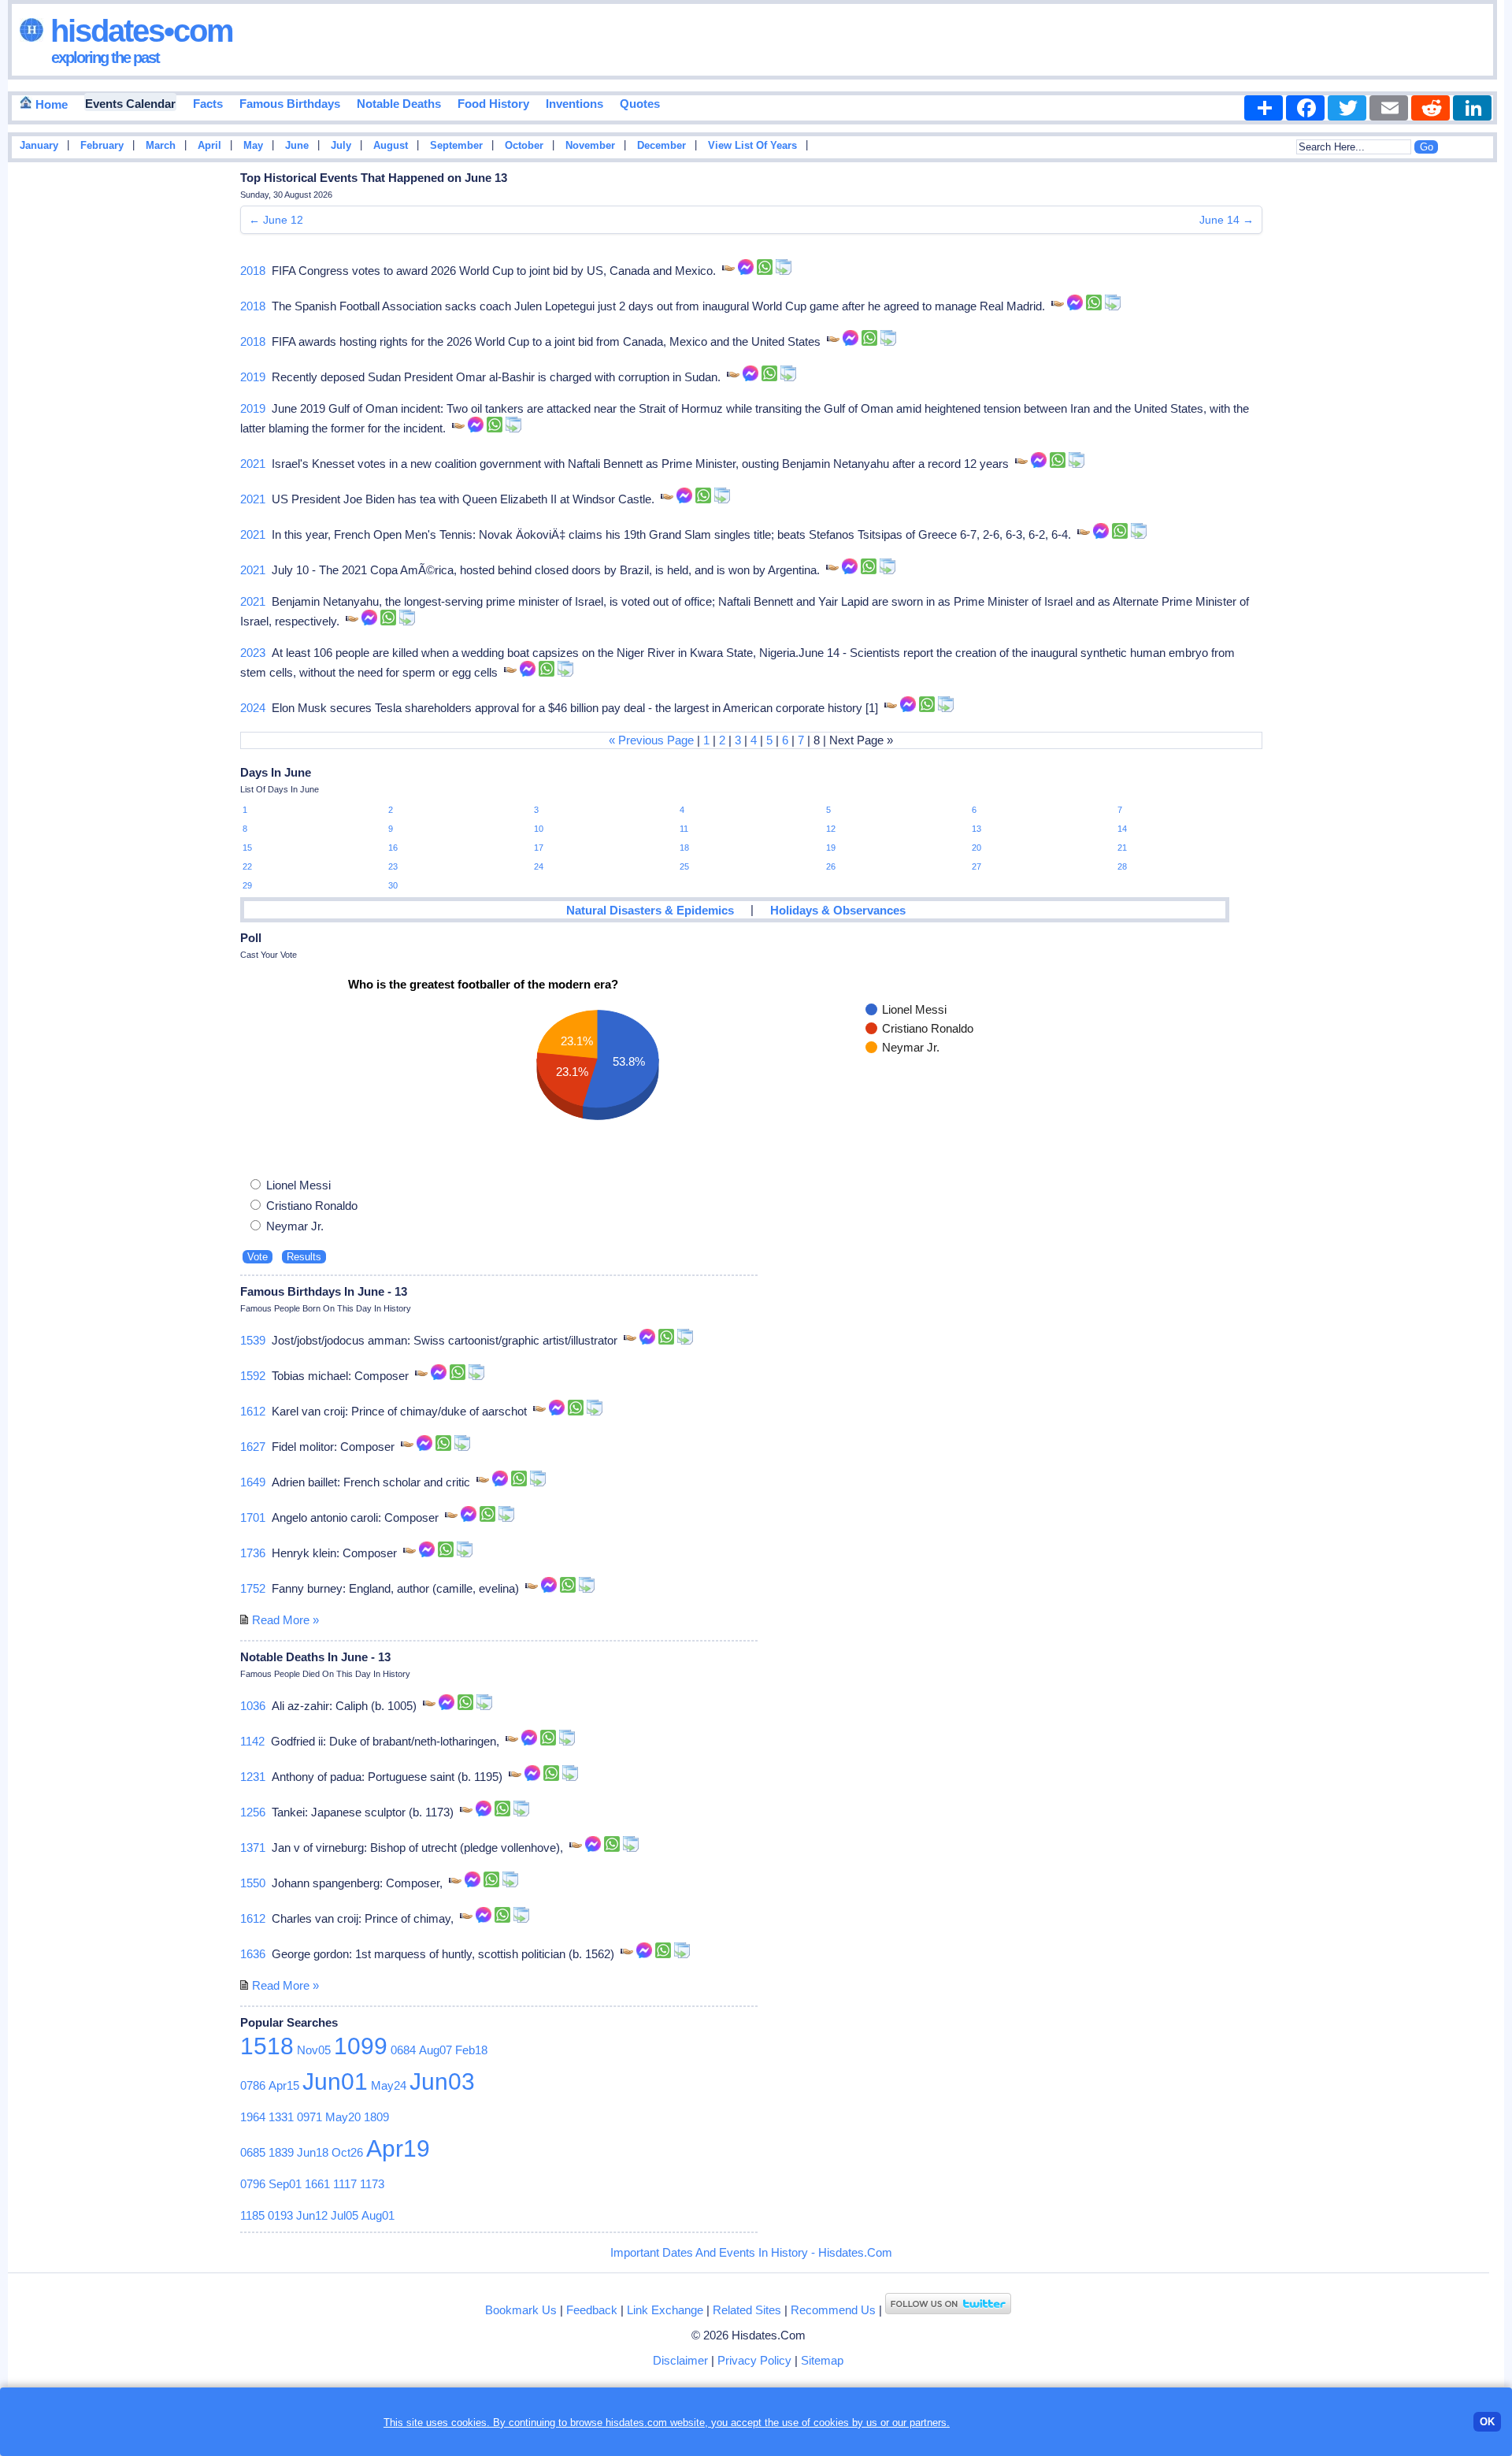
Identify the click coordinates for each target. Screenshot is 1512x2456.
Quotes (640, 104)
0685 (253, 2152)
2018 (253, 271)
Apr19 (398, 2148)
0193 (280, 2215)
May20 (343, 2117)
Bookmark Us (521, 2310)
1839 (281, 2152)
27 (976, 866)
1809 (376, 2117)
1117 (345, 2184)
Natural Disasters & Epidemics (650, 910)
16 (393, 848)
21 (1122, 848)
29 (247, 885)
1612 (253, 1411)
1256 (253, 1812)
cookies (831, 2423)
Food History (493, 104)
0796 (253, 2184)
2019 (253, 377)
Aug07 (435, 2050)
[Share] (1264, 108)
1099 (361, 2046)
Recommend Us (833, 2310)
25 (684, 866)
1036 (253, 1706)
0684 (403, 2050)
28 (1122, 866)
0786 (253, 2085)
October (524, 146)
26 (831, 866)
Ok (1487, 2422)
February (102, 146)
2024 (253, 708)
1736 (253, 1553)
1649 (253, 1482)
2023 (253, 653)
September (456, 146)
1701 (253, 1517)
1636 (253, 1954)
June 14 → (1227, 220)
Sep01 (285, 2184)
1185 (252, 2215)
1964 (253, 2117)
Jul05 (345, 2215)
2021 (253, 464)
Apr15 (284, 2085)
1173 (372, 2184)
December (661, 146)
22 (247, 866)
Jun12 (312, 2215)
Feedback (592, 2310)
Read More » (285, 1620)
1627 (253, 1447)
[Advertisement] (1457, 420)
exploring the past (105, 58)
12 (831, 829)
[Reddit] (1430, 108)
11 (684, 829)
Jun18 (313, 2152)
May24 (389, 2085)
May (253, 146)
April (209, 146)
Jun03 (442, 2081)
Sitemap (822, 2360)
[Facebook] (1305, 108)
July (341, 146)
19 (831, 848)
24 (539, 866)
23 (393, 866)
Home (50, 104)
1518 (267, 2046)
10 (539, 829)
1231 (253, 1777)
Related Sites (747, 2310)
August (391, 146)
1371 (253, 1848)
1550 (253, 1883)
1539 (253, 1340)
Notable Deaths (399, 104)
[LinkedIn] (1472, 108)
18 (684, 848)
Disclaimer (680, 2360)
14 (1122, 829)
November (590, 146)
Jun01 (335, 2081)
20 (976, 848)
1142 (252, 1741)
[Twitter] (1347, 108)
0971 (309, 2117)
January (39, 146)
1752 (253, 1588)
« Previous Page (651, 740)
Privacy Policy (754, 2360)
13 (976, 829)
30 (393, 885)
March (161, 146)
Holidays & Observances (838, 910)
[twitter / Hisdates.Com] (948, 2310)
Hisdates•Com (138, 31)
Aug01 (378, 2215)
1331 (281, 2117)
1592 (253, 1376)
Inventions (574, 104)
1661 (317, 2184)
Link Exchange (665, 2310)
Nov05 (314, 2050)
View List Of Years (752, 146)
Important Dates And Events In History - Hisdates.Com (751, 2252)
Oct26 (347, 2152)
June (297, 146)
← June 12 (276, 220)
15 (247, 848)
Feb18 (471, 2050)
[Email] (1389, 108)
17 (539, 848)
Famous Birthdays (290, 104)
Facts (208, 104)
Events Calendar (130, 104)
